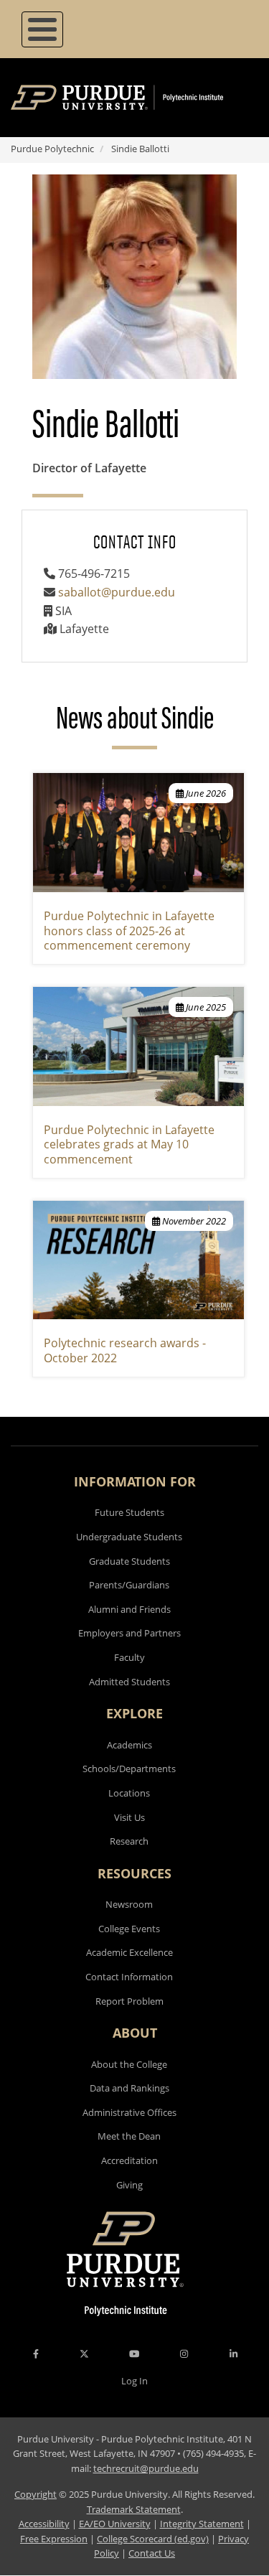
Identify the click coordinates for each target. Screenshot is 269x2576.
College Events (129, 1929)
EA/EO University (115, 2524)
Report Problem (129, 2001)
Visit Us (129, 1817)
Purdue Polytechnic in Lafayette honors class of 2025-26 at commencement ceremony (129, 931)
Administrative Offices (129, 2112)
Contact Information (129, 1977)
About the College (129, 2064)
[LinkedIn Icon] (233, 2353)
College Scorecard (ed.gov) (153, 2539)
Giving (129, 2185)
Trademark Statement (134, 2509)
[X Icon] (85, 2353)
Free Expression (54, 2539)
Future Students (129, 1512)
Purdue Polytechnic (52, 149)
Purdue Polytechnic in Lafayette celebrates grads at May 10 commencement (129, 1145)
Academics (129, 1745)
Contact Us (152, 2553)
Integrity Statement (202, 2524)
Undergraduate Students (129, 1537)
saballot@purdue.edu (117, 592)
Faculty (129, 1657)
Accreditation (129, 2160)
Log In (134, 2381)
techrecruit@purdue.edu (146, 2468)
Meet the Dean (129, 2136)
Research (129, 1841)
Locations (129, 1793)
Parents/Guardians (129, 1585)
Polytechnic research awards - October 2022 (125, 1350)
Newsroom (129, 1904)
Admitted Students (129, 1682)
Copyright (36, 2494)
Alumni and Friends (129, 1609)
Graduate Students (129, 1561)
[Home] (138, 98)
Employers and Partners (129, 1633)
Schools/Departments (129, 1769)
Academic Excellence (129, 1952)
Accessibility (44, 2524)
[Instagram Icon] (184, 2353)
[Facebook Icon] (36, 2353)
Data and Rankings (129, 2088)
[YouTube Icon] (134, 2353)
